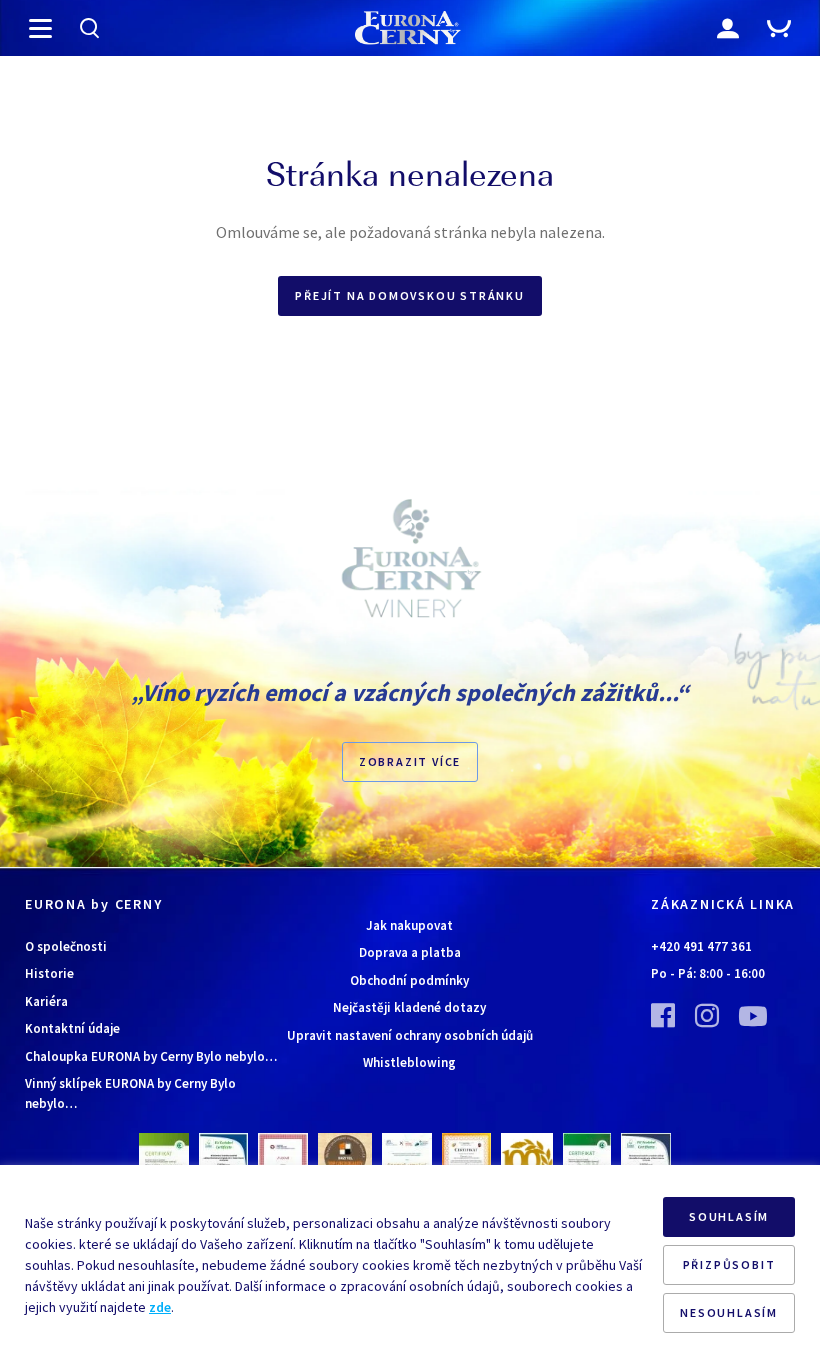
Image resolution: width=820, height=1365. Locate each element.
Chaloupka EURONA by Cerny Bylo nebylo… (151, 1056)
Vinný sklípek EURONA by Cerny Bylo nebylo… (130, 1093)
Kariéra (46, 1001)
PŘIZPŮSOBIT (729, 1264)
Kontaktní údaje (72, 1028)
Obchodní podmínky (409, 980)
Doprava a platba (410, 952)
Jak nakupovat (409, 925)
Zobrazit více (410, 761)
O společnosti (66, 946)
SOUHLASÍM (729, 1216)
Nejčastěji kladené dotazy (409, 1007)
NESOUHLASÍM (729, 1312)
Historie (49, 973)
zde (160, 1307)
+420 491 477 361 (701, 946)
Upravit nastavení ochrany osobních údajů (410, 1035)
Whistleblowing (409, 1062)
